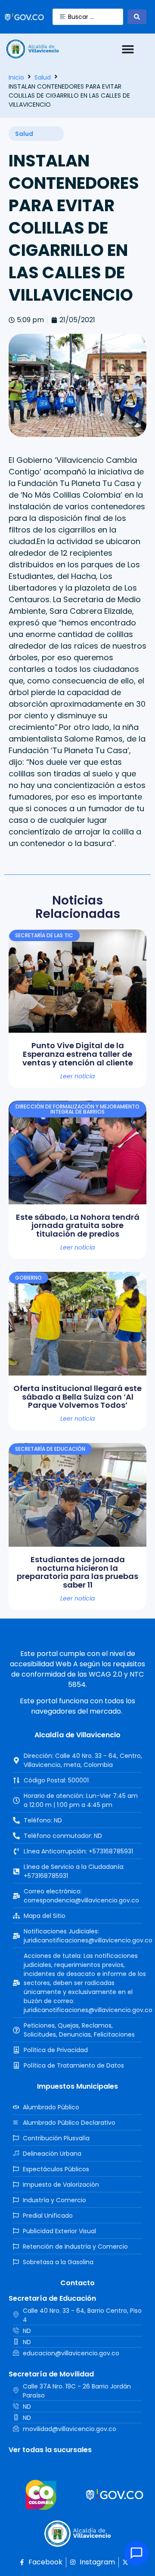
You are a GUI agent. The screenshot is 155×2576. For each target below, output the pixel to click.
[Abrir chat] (136, 2553)
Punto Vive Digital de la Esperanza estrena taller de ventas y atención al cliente (78, 1054)
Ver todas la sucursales (50, 2450)
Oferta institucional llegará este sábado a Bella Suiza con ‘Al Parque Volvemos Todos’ (77, 1397)
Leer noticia (77, 1076)
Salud (43, 77)
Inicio (16, 77)
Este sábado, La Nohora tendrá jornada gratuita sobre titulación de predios (78, 1226)
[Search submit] (137, 17)
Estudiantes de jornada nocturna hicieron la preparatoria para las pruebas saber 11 (77, 1572)
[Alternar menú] (128, 49)
